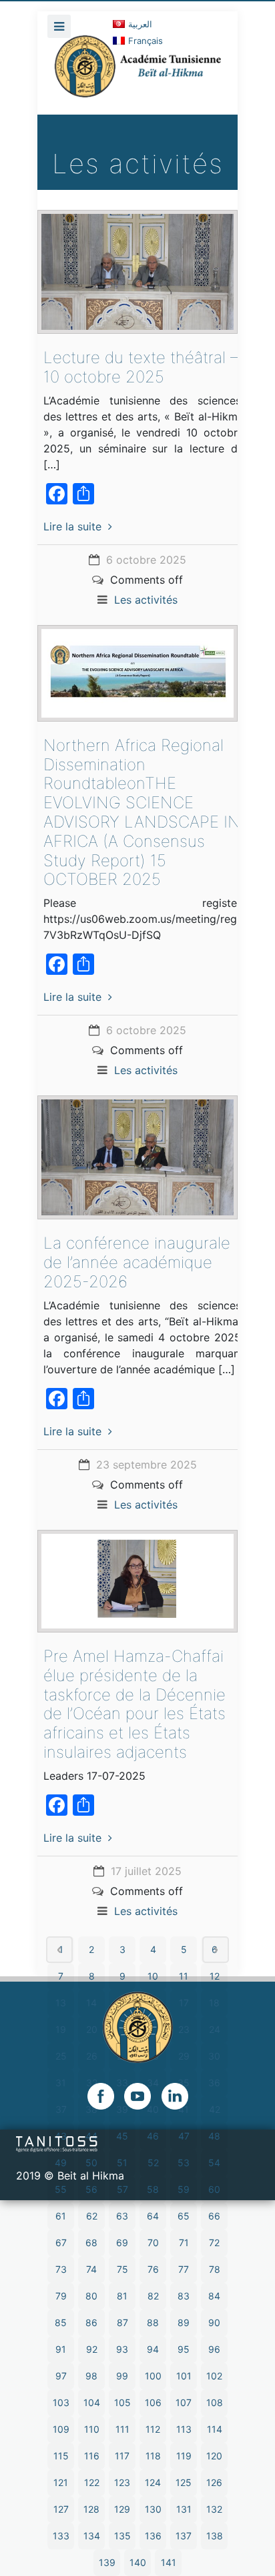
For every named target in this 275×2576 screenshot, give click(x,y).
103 (61, 2402)
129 (122, 2509)
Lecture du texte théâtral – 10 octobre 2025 (141, 367)
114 (215, 2429)
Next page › (216, 1950)
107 (184, 2402)
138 (215, 2536)
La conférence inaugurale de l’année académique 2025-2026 (137, 1262)
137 (184, 2536)
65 (184, 2216)
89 (184, 2322)
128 (91, 2509)
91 (61, 2349)
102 (214, 2376)
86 (91, 2322)
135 (122, 2536)
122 (92, 2482)
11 (184, 1976)
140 (138, 2562)
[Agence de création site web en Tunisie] (57, 2144)
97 (61, 2376)
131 (184, 2509)
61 (61, 2216)
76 (153, 2269)
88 (153, 2322)
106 (153, 2402)
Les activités (146, 600)
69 (122, 2243)
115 (61, 2456)
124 (153, 2482)
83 (184, 2296)
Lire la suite (72, 526)
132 (214, 2509)
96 (214, 2349)
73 (61, 2269)
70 (153, 2243)
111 (122, 2429)
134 (92, 2536)
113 (184, 2429)
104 (92, 2402)
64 (153, 2216)
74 (91, 2269)
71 (184, 2243)
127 (61, 2509)
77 (184, 2269)
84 (214, 2296)
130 (153, 2509)
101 (184, 2376)
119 (184, 2456)
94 (153, 2349)
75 (122, 2269)
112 (153, 2429)
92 (92, 2349)
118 (153, 2456)
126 (214, 2482)
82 (153, 2296)
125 (184, 2482)
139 (107, 2562)
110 (92, 2429)
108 (215, 2402)
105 (122, 2402)
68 (91, 2243)
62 (92, 2216)
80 (91, 2296)
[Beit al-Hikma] (137, 75)
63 (122, 2216)
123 (122, 2482)
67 (61, 2243)
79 (61, 2296)
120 (214, 2456)
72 (214, 2243)
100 (153, 2376)
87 (122, 2322)
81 (122, 2296)
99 (122, 2376)
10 (153, 1976)
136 (153, 2536)
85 (61, 2322)
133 (61, 2536)
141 (169, 2562)
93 (122, 2349)
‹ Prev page (59, 1950)
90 (214, 2322)
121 (61, 2482)
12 (215, 1976)
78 (215, 2269)
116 (92, 2456)
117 (122, 2456)
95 (184, 2349)
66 (214, 2216)
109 (61, 2429)
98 (91, 2376)
